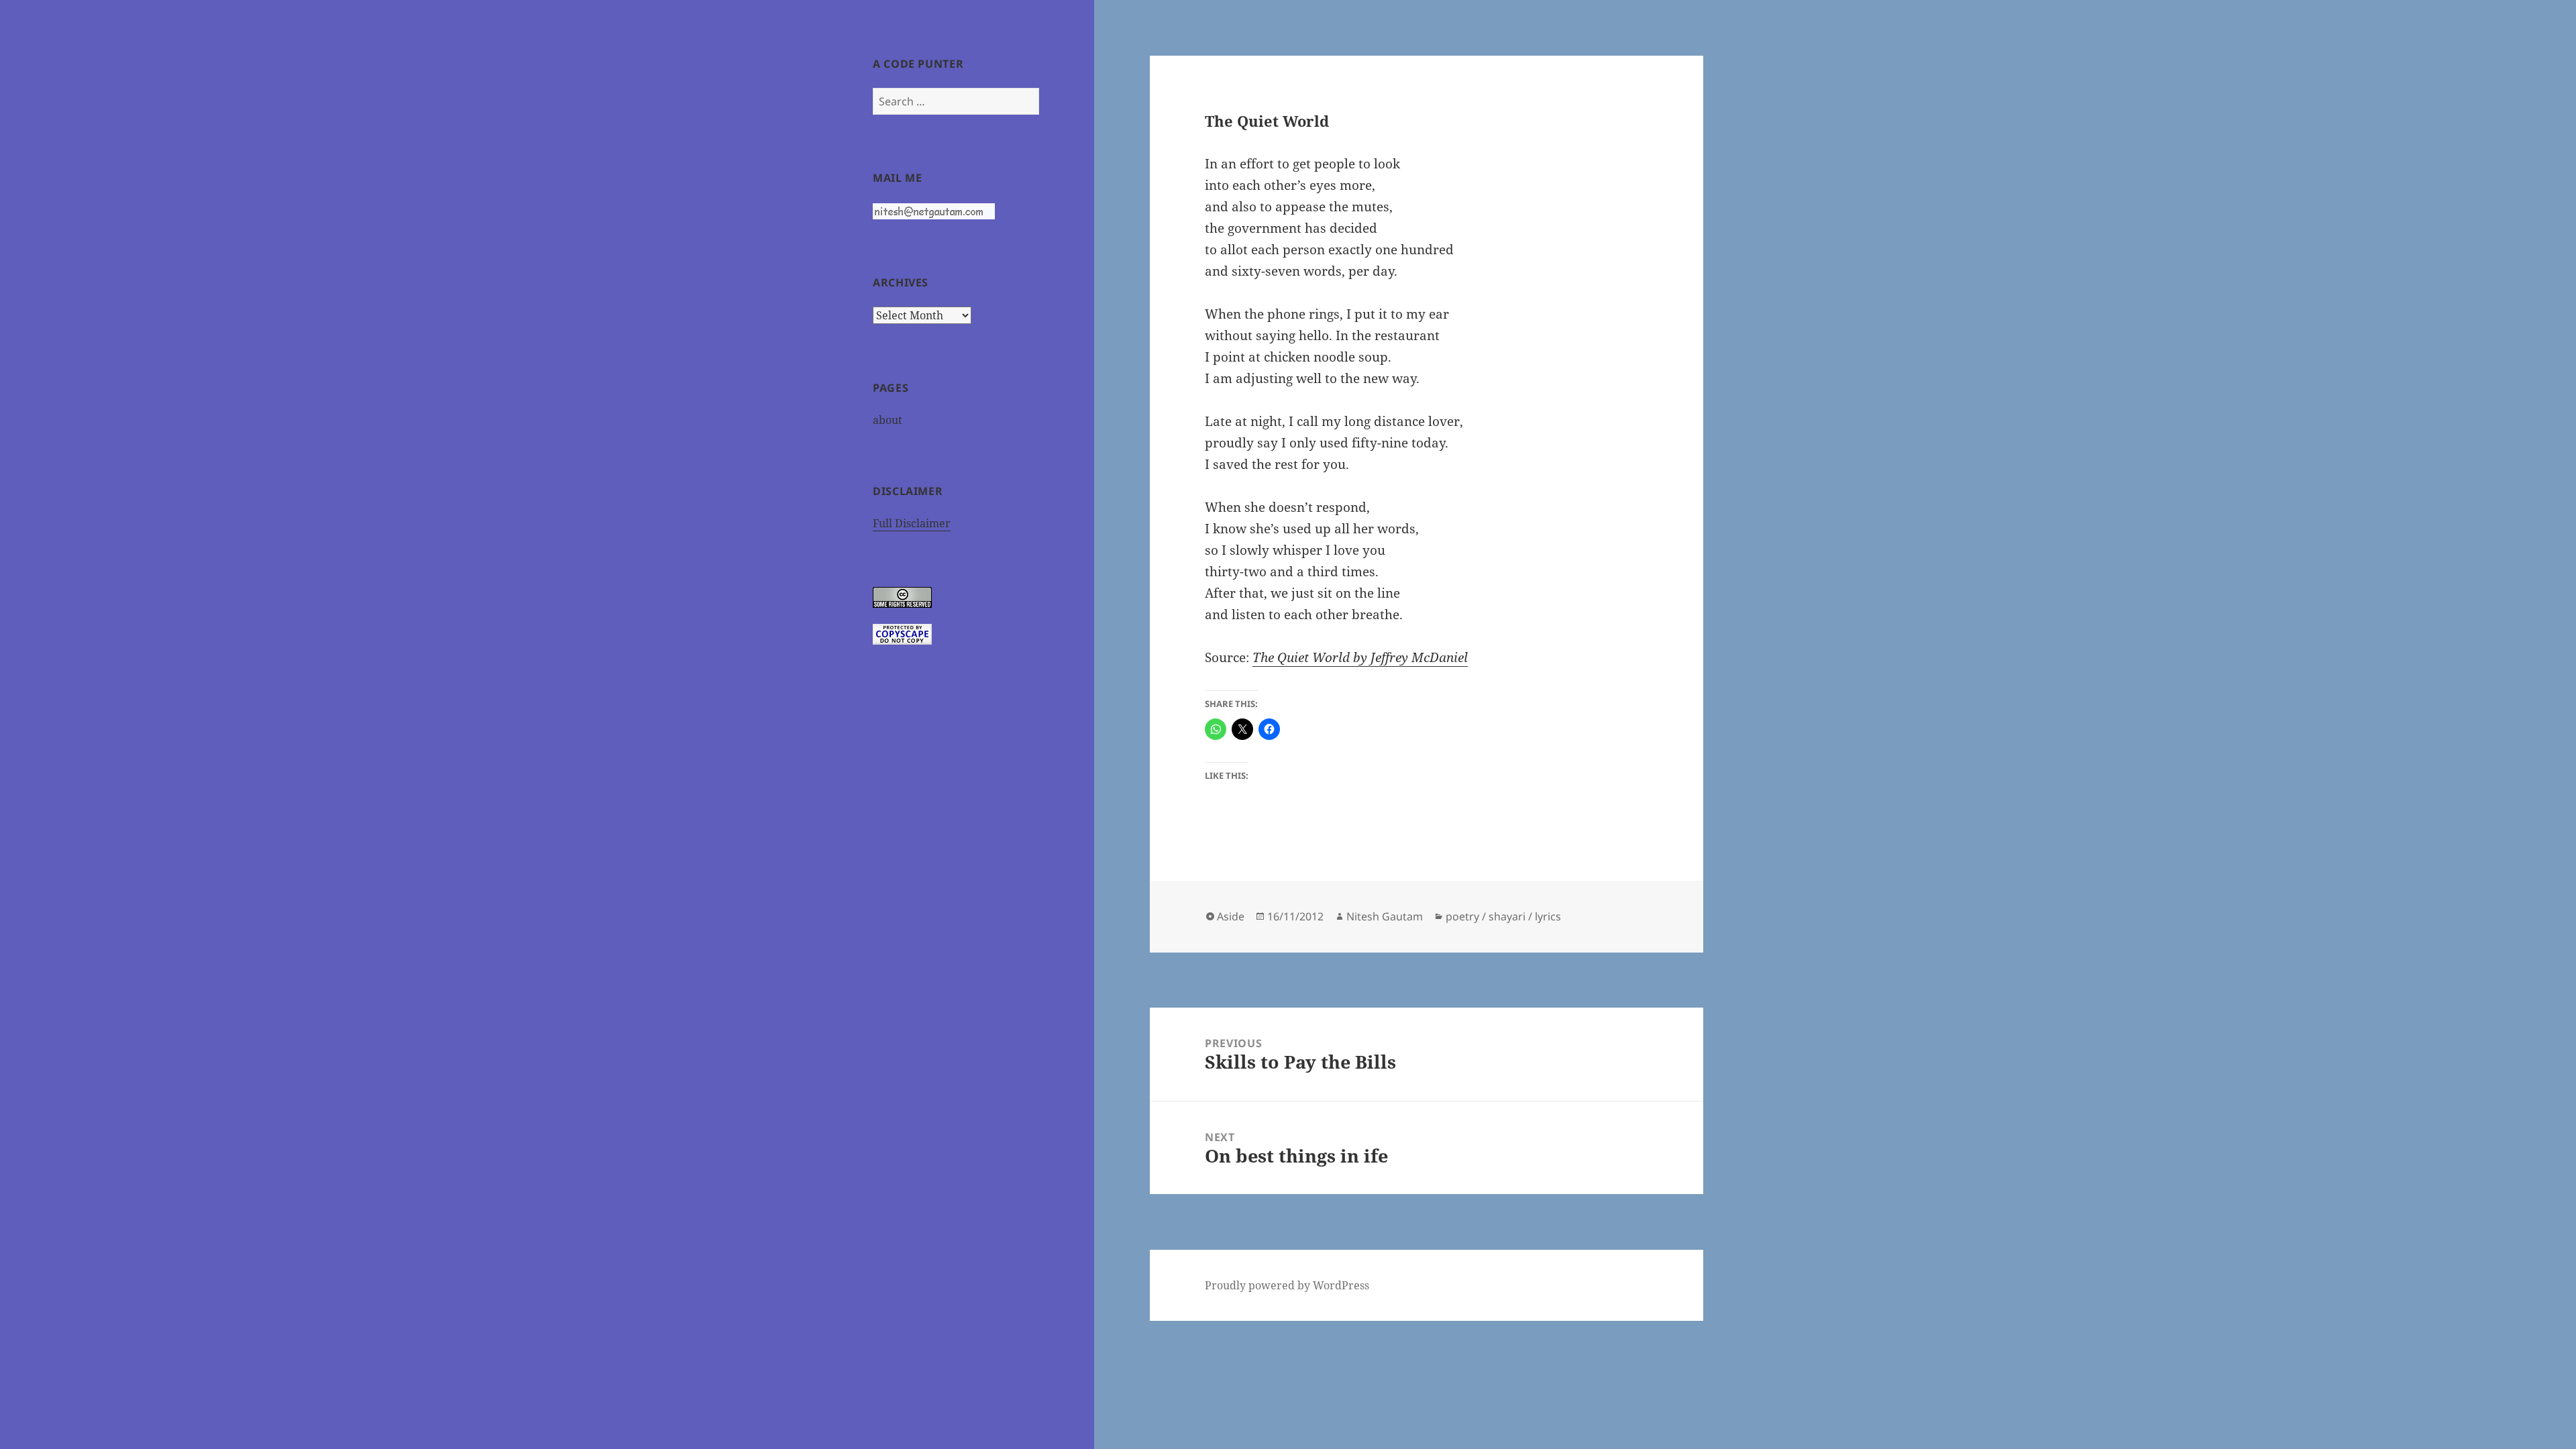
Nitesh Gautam (1385, 916)
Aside (1231, 916)
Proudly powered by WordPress (1287, 1285)
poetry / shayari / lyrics (1503, 916)
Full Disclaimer (912, 523)
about (888, 420)
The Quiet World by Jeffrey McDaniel (1360, 657)
